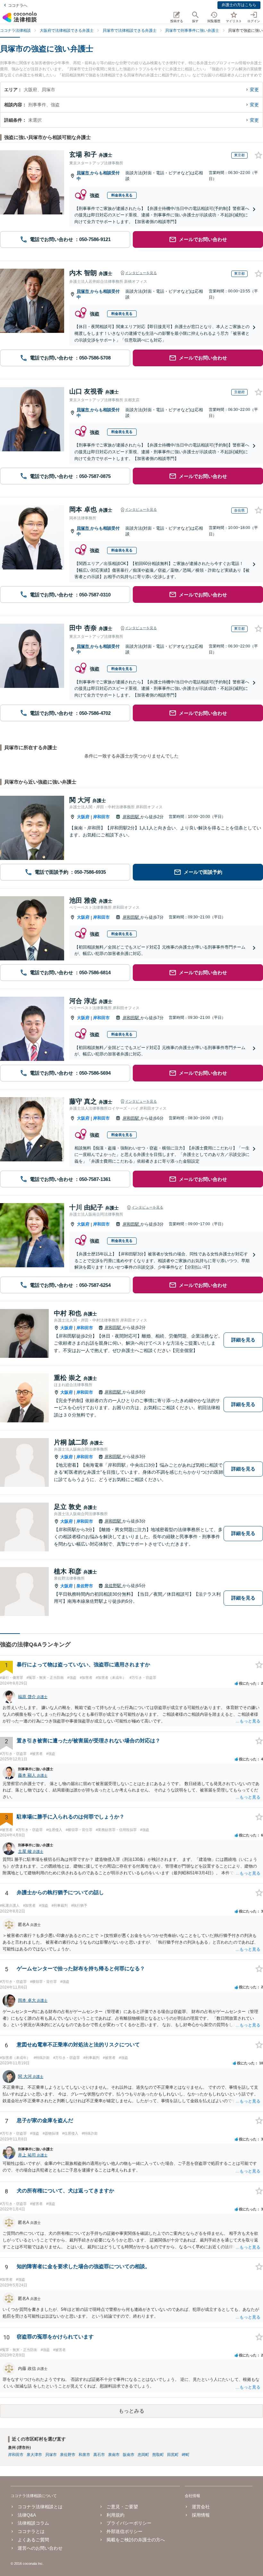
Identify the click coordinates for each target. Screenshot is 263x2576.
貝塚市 (84, 173)
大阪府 (83, 817)
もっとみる (131, 2411)
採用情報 (201, 2515)
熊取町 (158, 2455)
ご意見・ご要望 (122, 2507)
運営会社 (201, 2507)
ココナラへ (18, 5)
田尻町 (173, 2455)
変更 (254, 90)
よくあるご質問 (33, 2540)
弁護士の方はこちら (239, 5)
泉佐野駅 (114, 1586)
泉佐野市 (85, 1586)
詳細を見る (243, 1340)
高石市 (99, 2455)
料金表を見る (122, 195)
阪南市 (129, 2455)
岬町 (186, 2455)
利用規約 (115, 2515)
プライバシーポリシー (129, 2523)
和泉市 (84, 2455)
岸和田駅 (131, 817)
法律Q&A (27, 2515)
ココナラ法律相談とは (40, 2507)
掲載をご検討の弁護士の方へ (136, 2540)
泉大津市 (34, 2455)
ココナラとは (31, 2531)
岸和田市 (101, 817)
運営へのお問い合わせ (40, 2548)
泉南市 (114, 2455)
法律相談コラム (33, 2523)
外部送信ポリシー (124, 2531)
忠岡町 (143, 2455)
